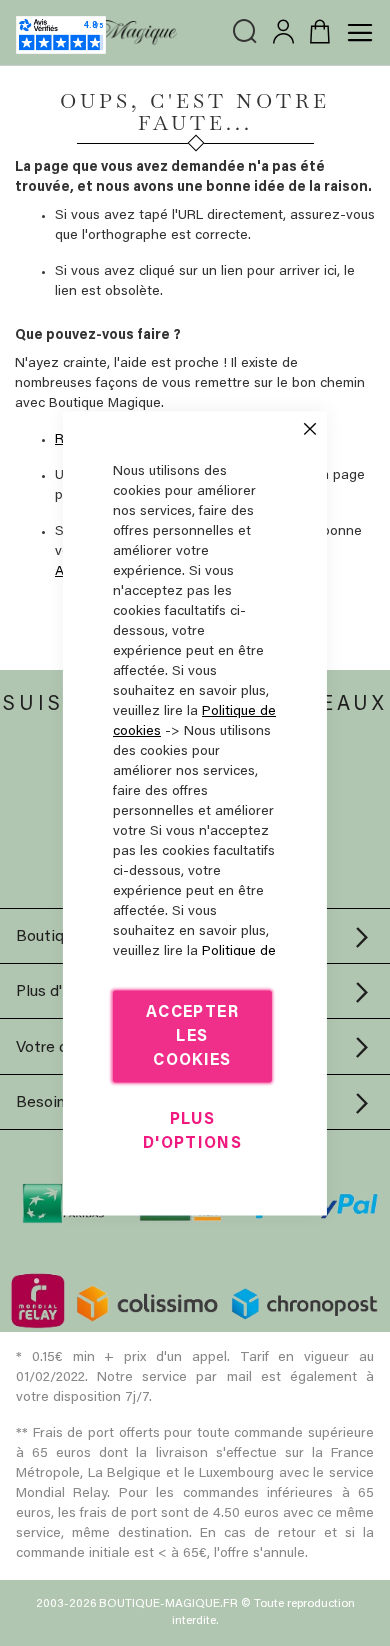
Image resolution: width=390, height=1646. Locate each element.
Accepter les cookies (192, 1036)
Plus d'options (192, 1131)
